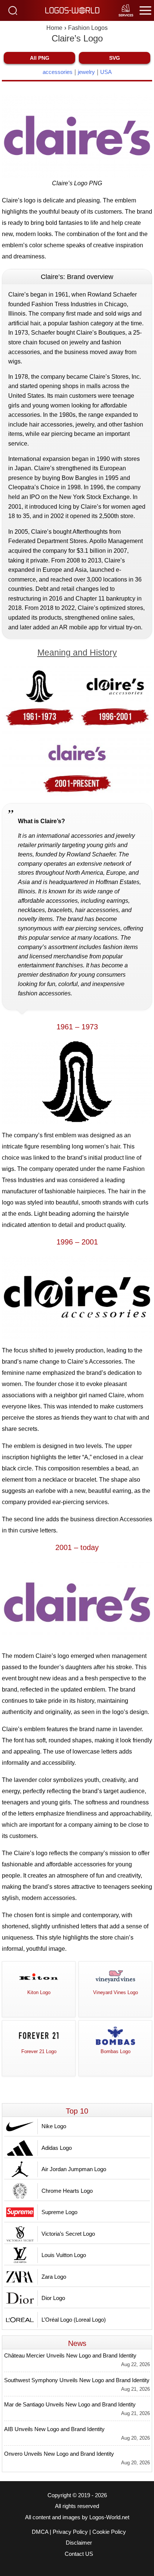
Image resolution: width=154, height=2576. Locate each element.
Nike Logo (54, 2126)
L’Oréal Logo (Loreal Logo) (74, 2320)
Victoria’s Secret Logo (68, 2234)
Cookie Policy (109, 2532)
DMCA (40, 2532)
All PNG (40, 58)
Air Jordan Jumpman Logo (74, 2169)
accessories (58, 72)
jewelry (86, 72)
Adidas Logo (57, 2148)
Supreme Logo (59, 2212)
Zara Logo (54, 2277)
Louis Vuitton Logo (64, 2255)
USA (106, 72)
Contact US (79, 2554)
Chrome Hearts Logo (67, 2191)
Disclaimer (79, 2543)
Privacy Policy (70, 2532)
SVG (115, 58)
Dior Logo (53, 2298)
